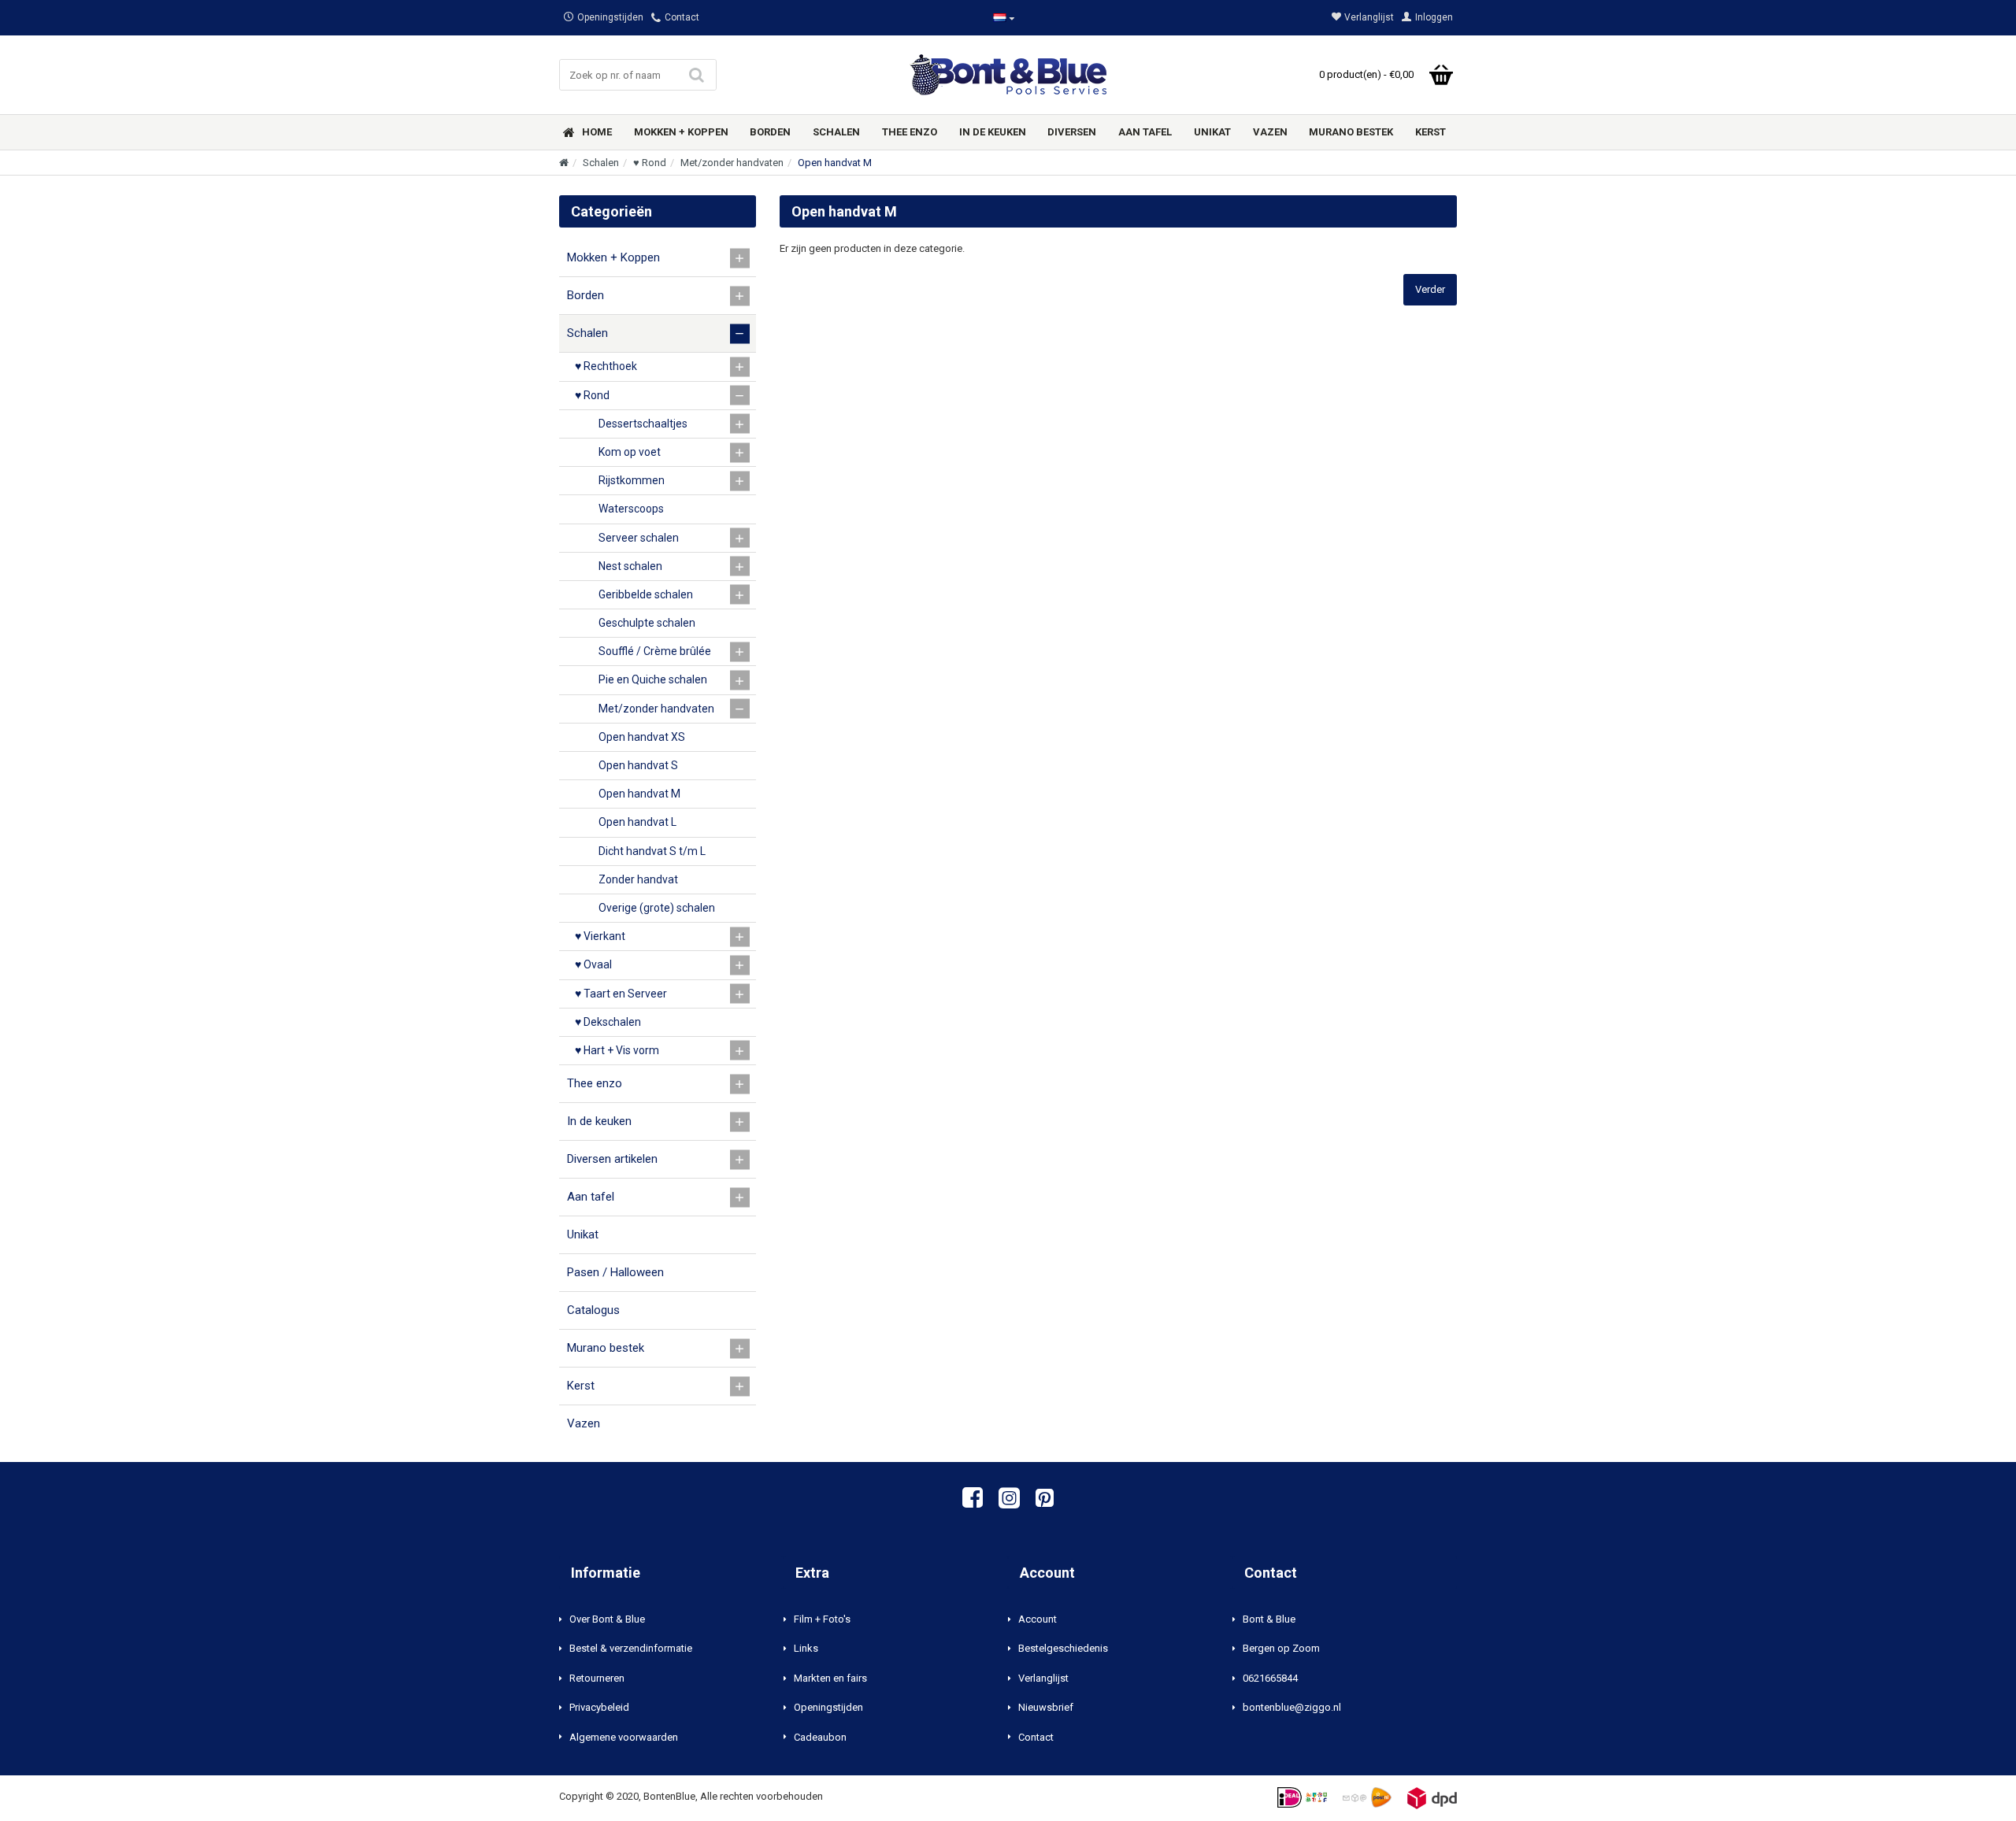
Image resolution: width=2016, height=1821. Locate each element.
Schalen (601, 163)
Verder (1430, 289)
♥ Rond (650, 163)
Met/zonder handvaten (732, 163)
